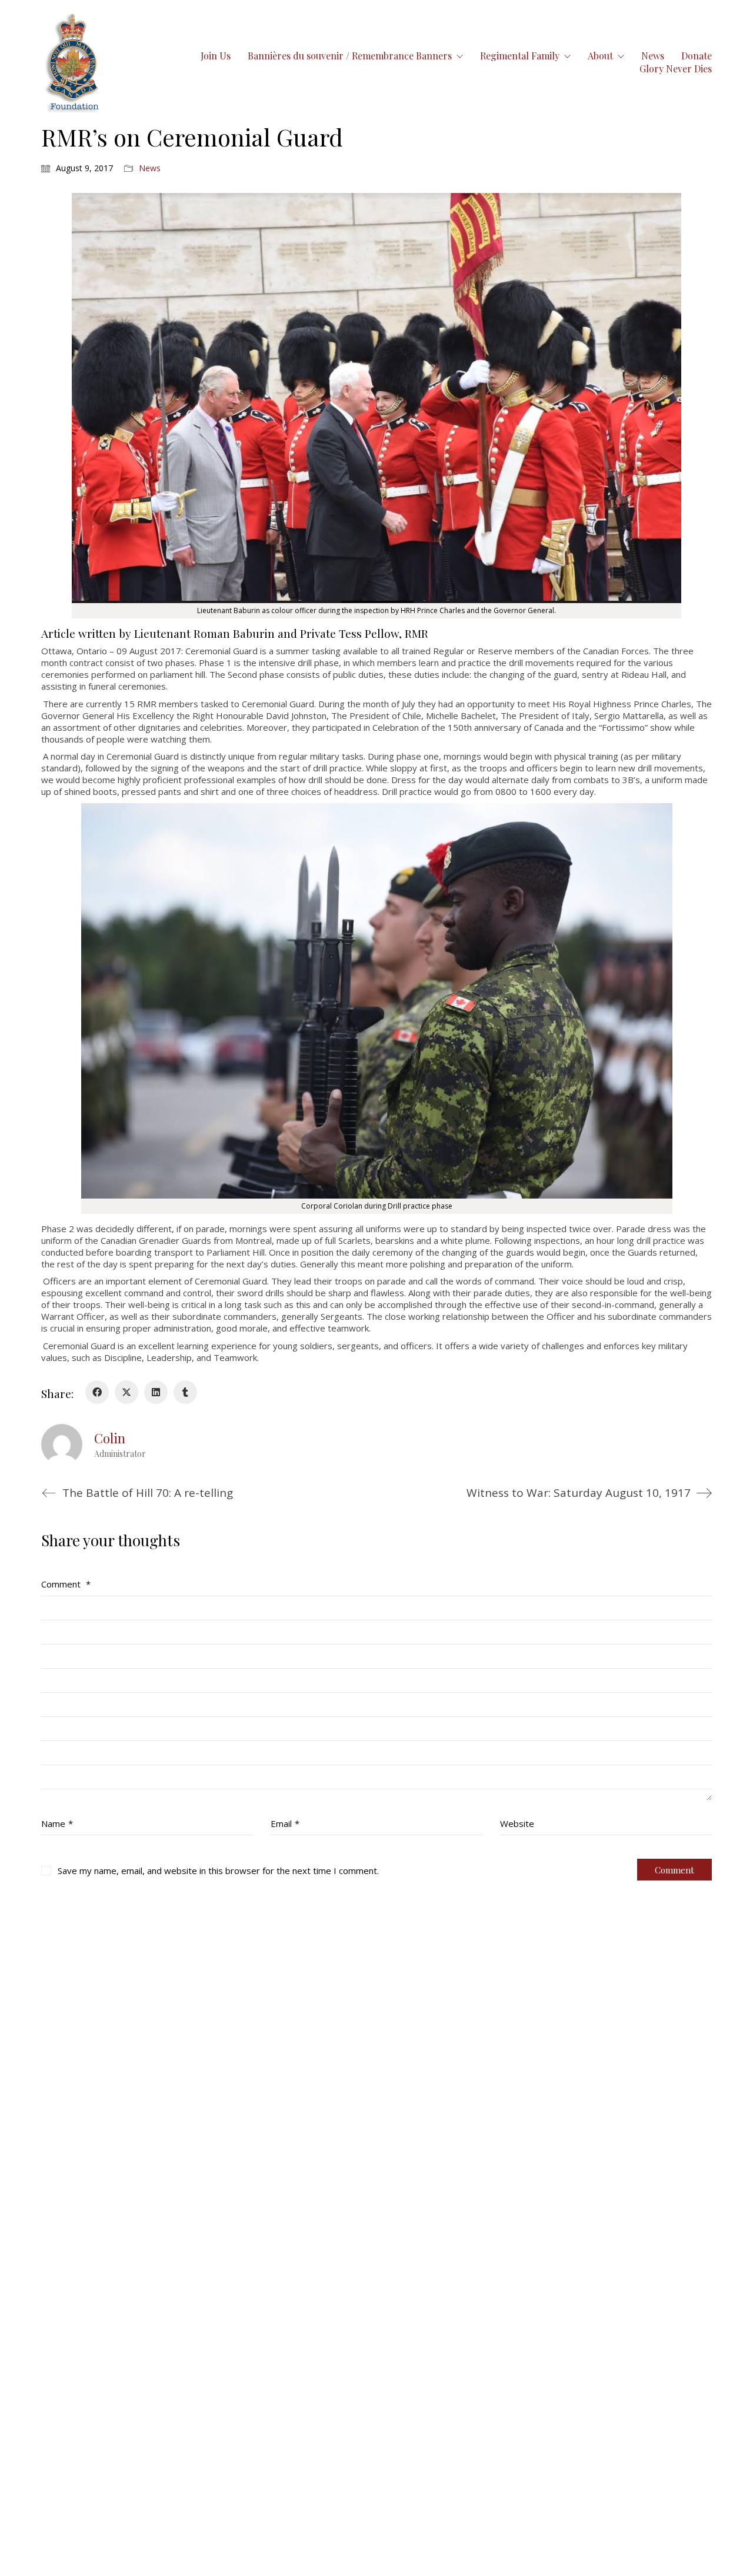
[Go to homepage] (73, 62)
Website (517, 1823)
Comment (66, 1584)
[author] (62, 1445)
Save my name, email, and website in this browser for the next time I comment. (218, 1871)
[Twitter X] (126, 1392)
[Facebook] (97, 1392)
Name (57, 1823)
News (150, 168)
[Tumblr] (185, 1392)
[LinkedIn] (156, 1392)
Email (285, 1823)
